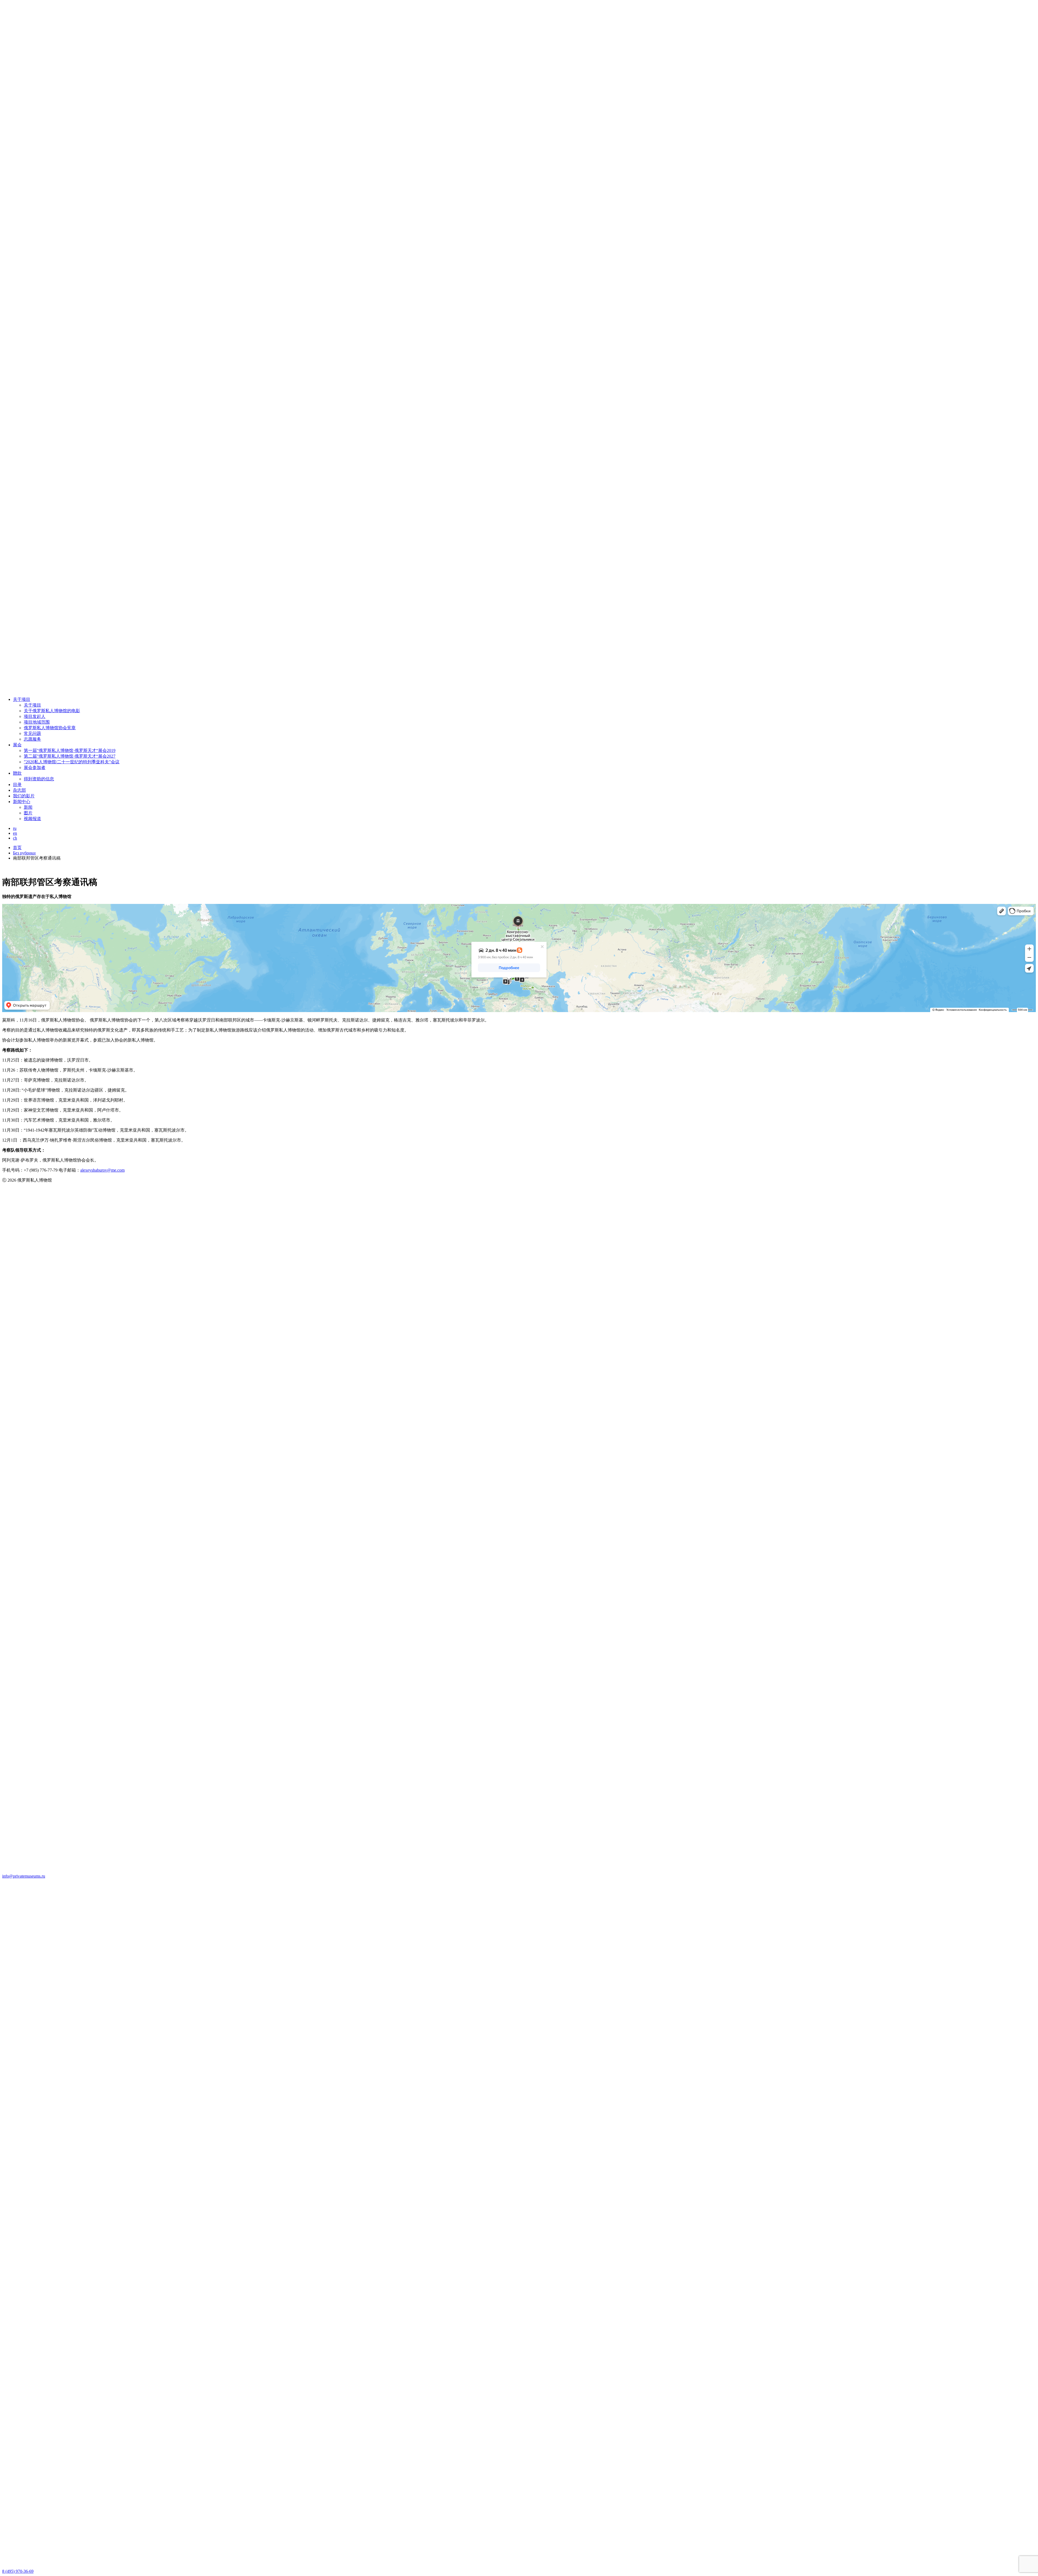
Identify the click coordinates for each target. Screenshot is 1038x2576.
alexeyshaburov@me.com (102, 1170)
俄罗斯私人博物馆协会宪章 (50, 728)
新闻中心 (22, 802)
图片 (28, 813)
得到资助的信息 (39, 779)
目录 (17, 785)
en (15, 833)
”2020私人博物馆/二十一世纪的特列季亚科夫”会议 (72, 762)
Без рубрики (24, 853)
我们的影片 (24, 796)
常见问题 (32, 733)
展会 (17, 745)
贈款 (17, 773)
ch (15, 838)
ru (15, 828)
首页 (17, 848)
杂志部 (19, 790)
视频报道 (32, 819)
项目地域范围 (37, 722)
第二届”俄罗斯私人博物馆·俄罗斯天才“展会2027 (70, 756)
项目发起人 (35, 716)
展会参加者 (35, 768)
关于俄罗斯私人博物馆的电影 (52, 711)
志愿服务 (32, 739)
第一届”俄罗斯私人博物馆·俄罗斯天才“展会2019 (70, 750)
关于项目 (22, 699)
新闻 (28, 807)
